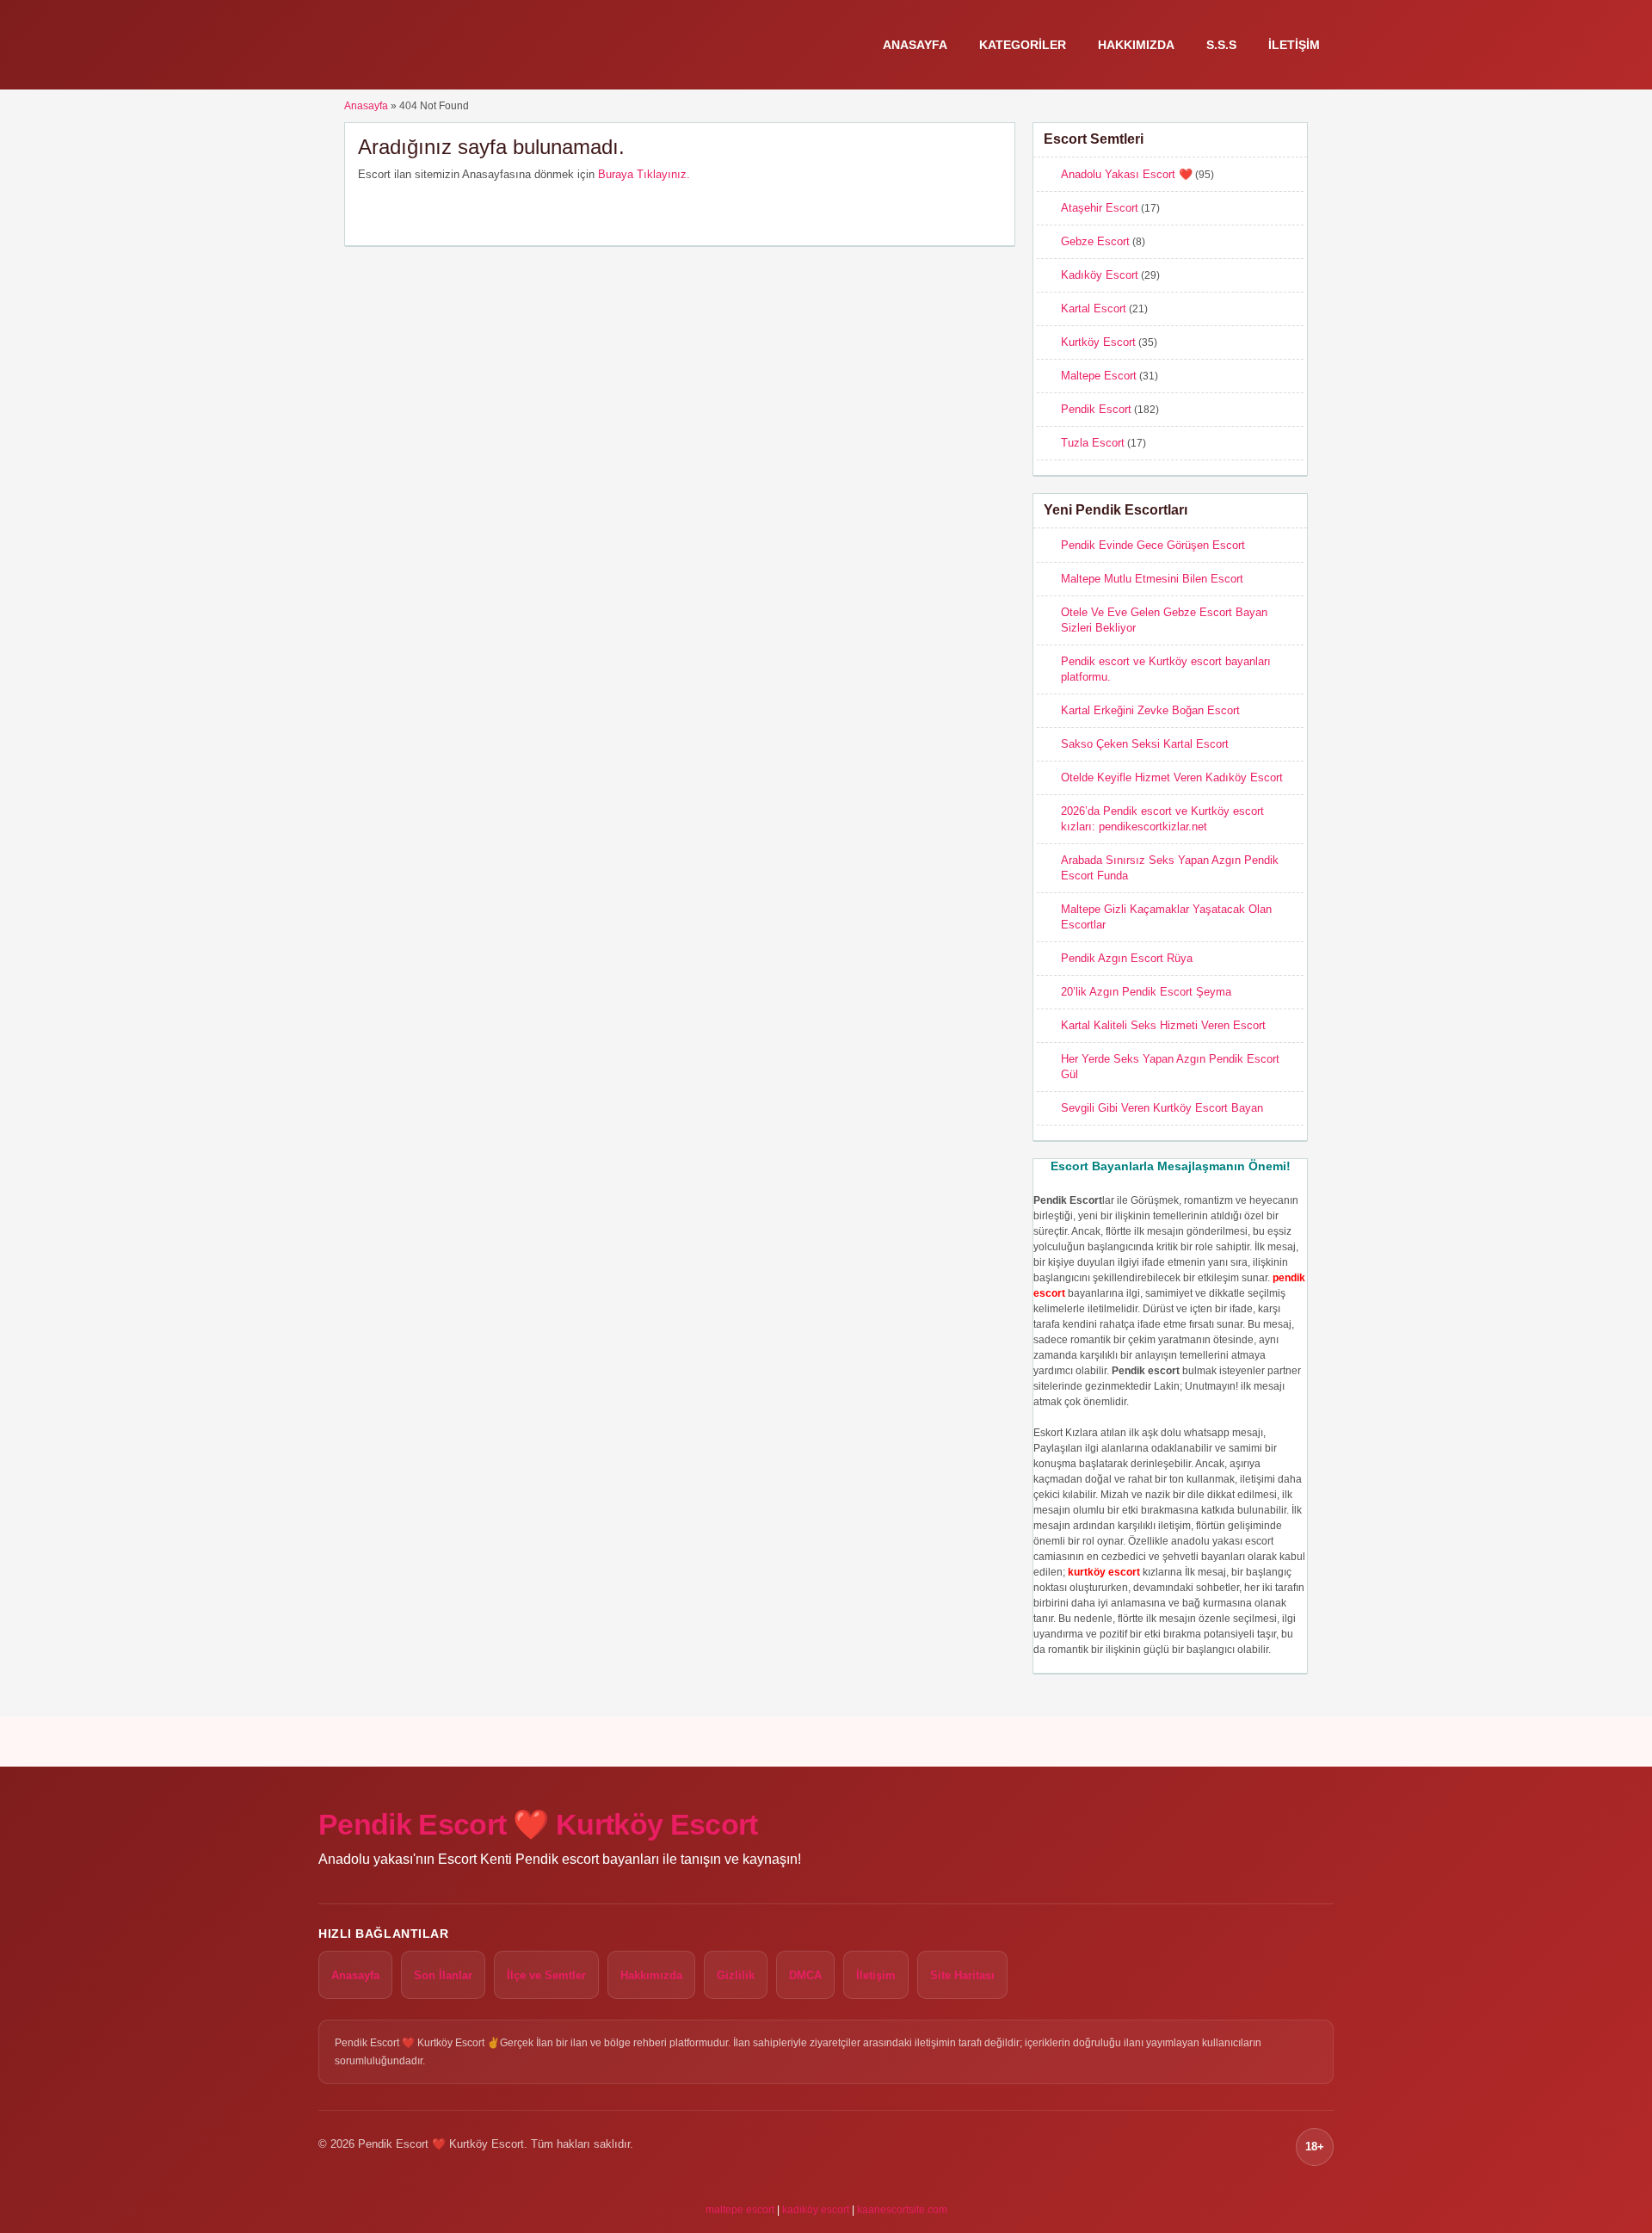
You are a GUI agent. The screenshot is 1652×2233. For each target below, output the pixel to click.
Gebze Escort (1095, 241)
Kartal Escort (1094, 308)
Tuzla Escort (1093, 443)
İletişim (1294, 45)
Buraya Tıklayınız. (644, 174)
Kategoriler (1023, 45)
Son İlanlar (443, 1975)
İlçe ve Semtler (546, 1975)
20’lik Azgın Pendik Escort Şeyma (1146, 992)
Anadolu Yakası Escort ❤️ (1127, 174)
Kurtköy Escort (1098, 342)
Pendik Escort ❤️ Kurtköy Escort (538, 1824)
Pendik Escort (1096, 409)
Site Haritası (962, 1975)
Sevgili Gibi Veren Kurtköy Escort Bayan (1162, 1108)
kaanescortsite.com (902, 2210)
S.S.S (1221, 45)
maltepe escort (740, 2210)
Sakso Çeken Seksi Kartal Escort (1145, 744)
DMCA (805, 1975)
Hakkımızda (1136, 45)
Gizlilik (736, 1975)
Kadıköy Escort (1100, 275)
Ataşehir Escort (1100, 208)
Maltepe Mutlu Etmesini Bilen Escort (1152, 579)
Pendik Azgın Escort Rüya (1127, 958)
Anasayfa (915, 45)
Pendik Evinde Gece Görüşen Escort (1153, 545)
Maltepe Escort (1099, 376)
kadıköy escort (816, 2210)
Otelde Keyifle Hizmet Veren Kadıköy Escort (1172, 777)
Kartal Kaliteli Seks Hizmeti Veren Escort (1163, 1025)
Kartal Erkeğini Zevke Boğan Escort (1150, 710)
